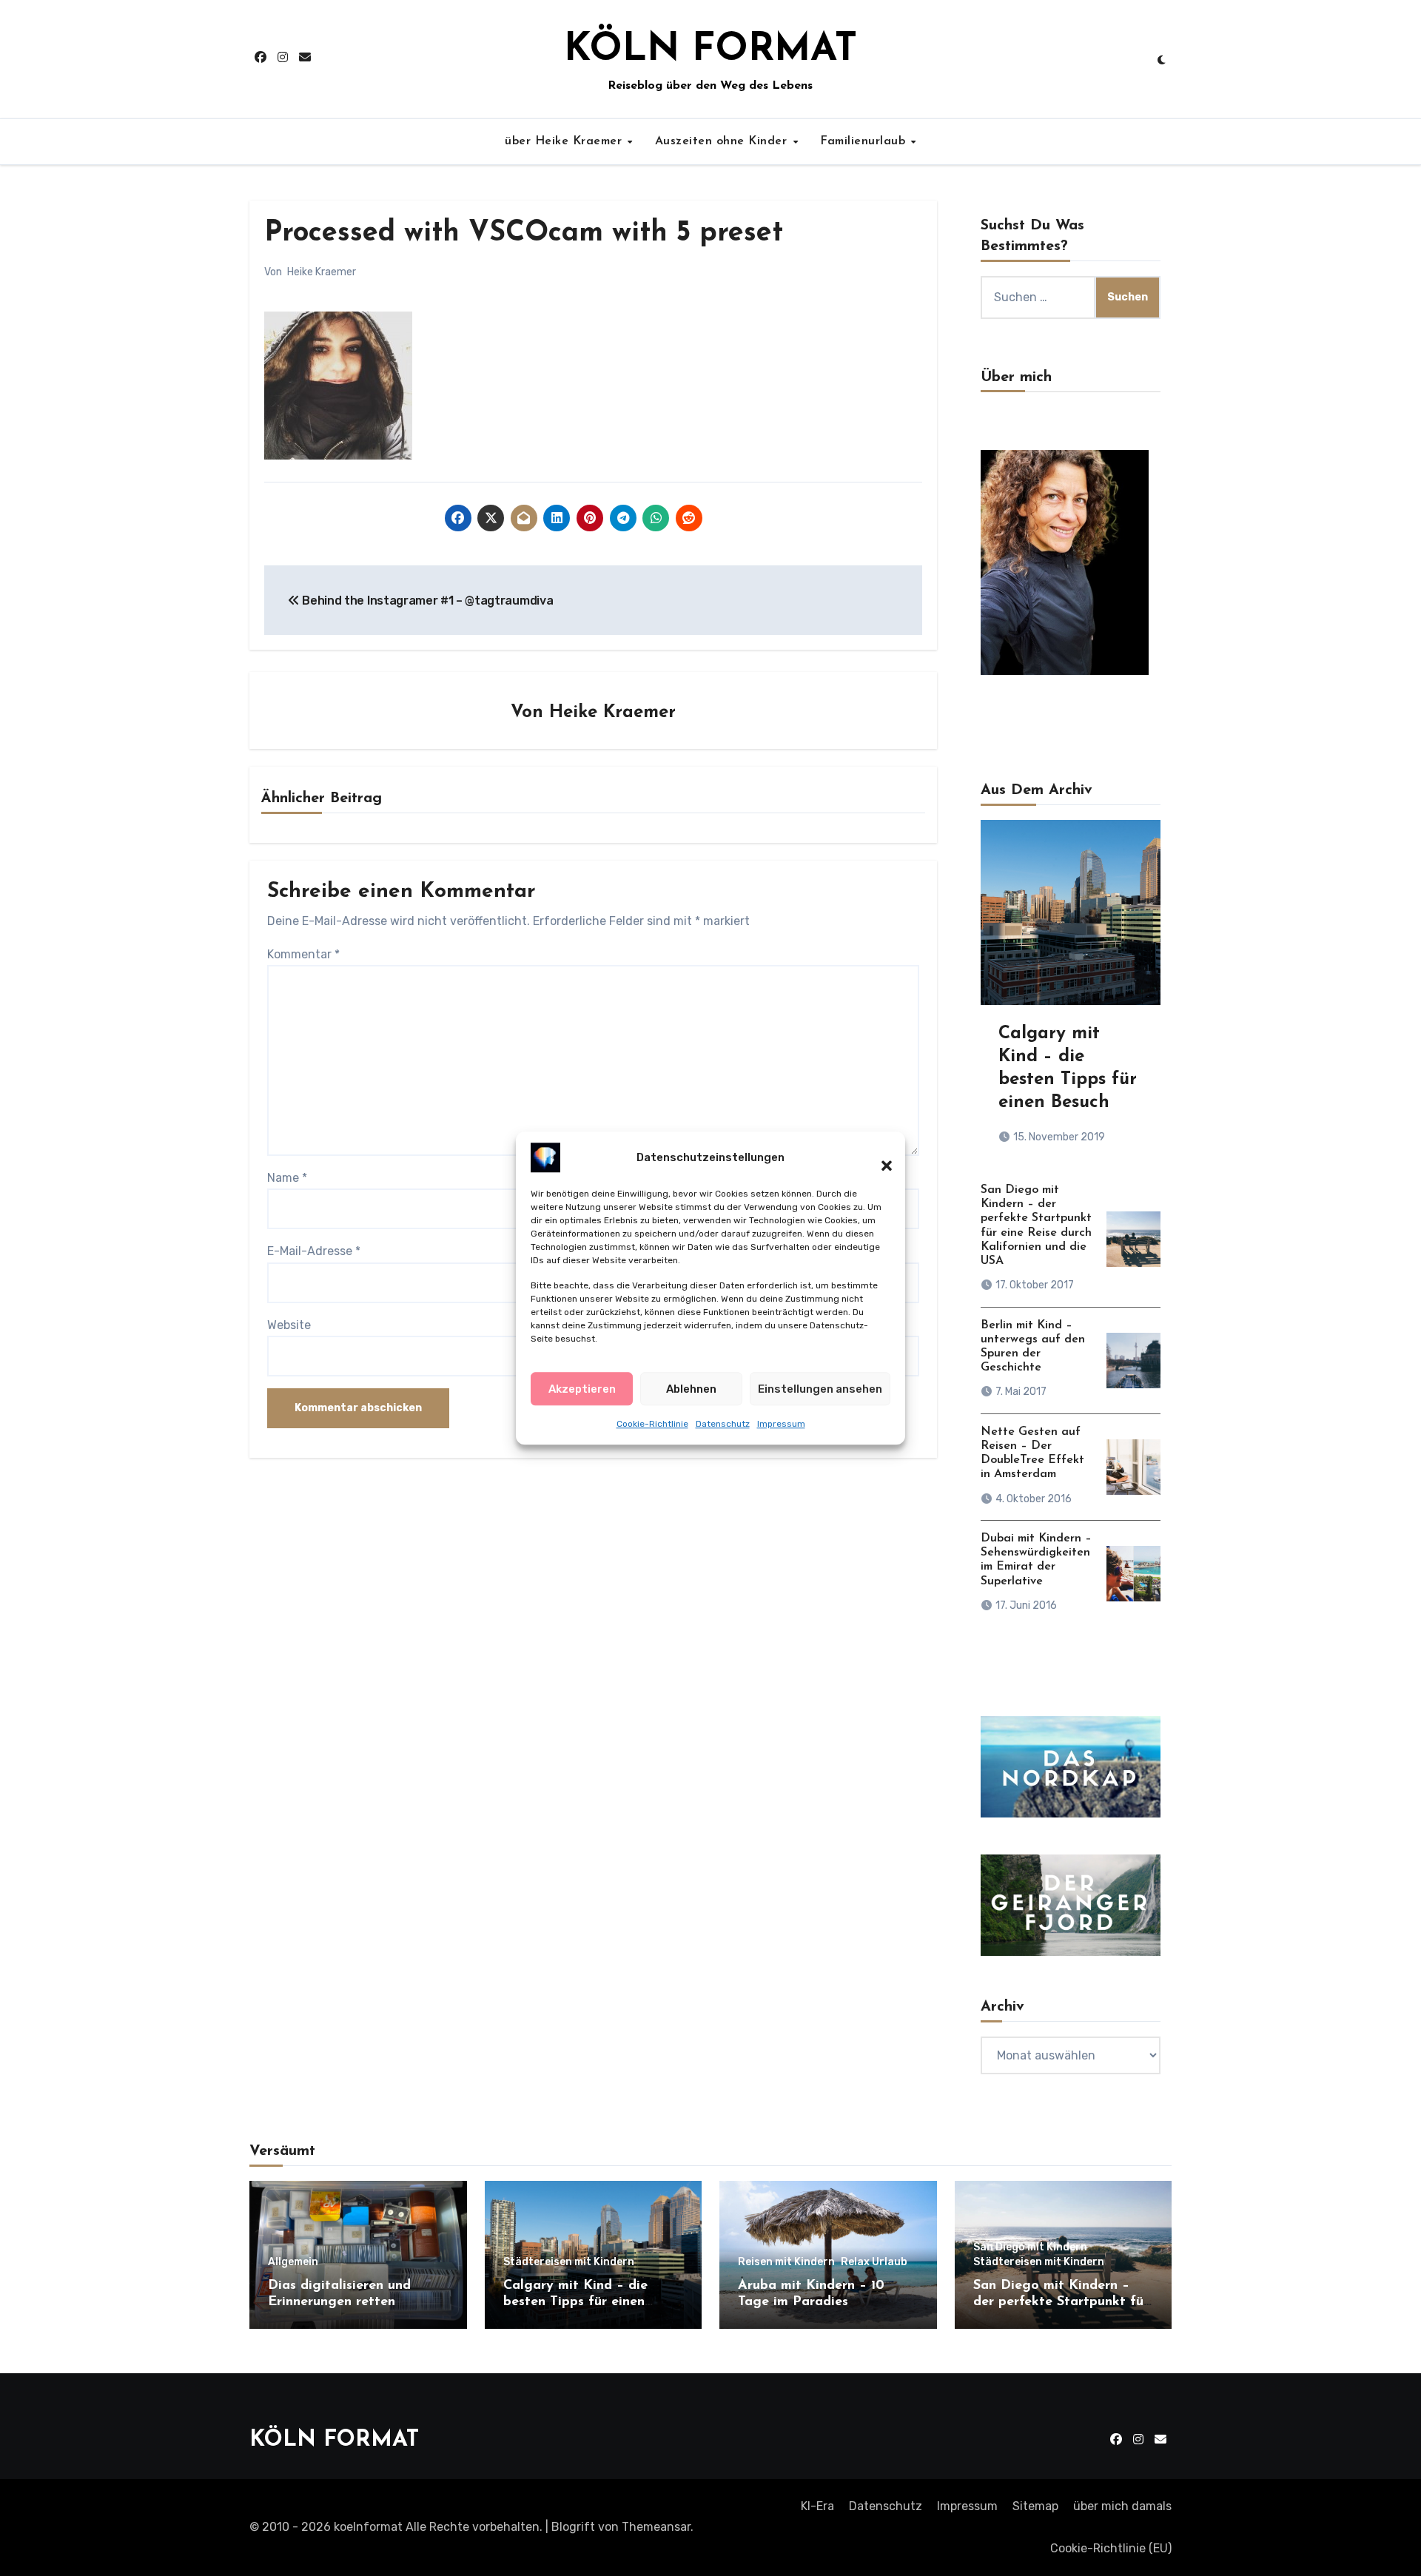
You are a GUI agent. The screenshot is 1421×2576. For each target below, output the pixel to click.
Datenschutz (723, 1424)
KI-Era (817, 2506)
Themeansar (656, 2527)
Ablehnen (691, 1388)
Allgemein (293, 2262)
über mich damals (1122, 2506)
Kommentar (303, 954)
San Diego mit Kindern (1030, 2247)
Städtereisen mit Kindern (569, 2262)
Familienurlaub (865, 141)
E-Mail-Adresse (314, 1251)
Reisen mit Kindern (786, 2262)
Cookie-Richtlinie (652, 1424)
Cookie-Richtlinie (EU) (1111, 2548)
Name (287, 1178)
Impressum (781, 1424)
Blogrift (573, 2527)
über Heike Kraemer (565, 141)
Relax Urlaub (874, 2262)
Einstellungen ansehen (820, 1388)
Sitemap (1035, 2506)
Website (289, 1325)
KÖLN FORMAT (710, 50)
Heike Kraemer (322, 272)
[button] (879, 1157)
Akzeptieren (582, 1388)
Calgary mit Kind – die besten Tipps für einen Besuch (575, 2302)
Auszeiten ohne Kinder (723, 141)
